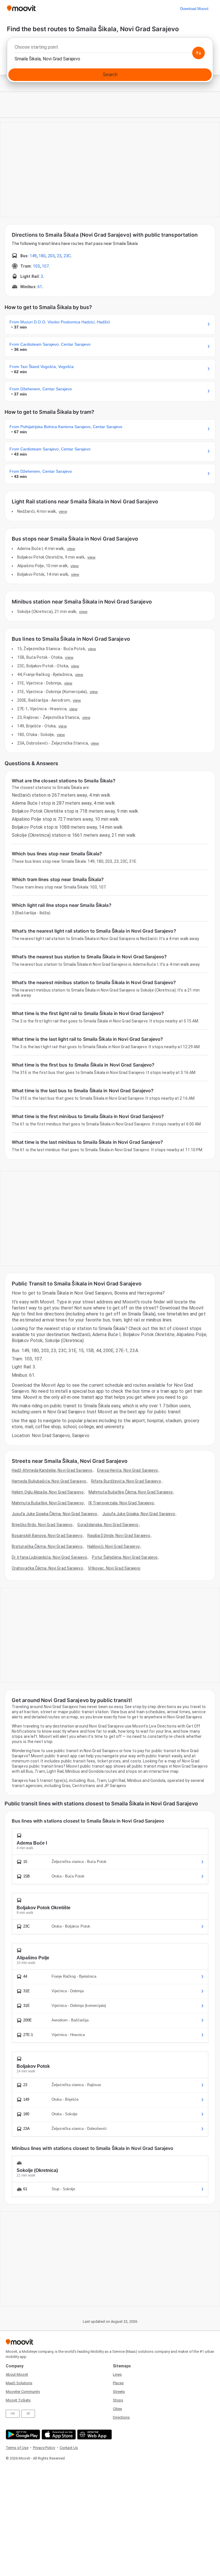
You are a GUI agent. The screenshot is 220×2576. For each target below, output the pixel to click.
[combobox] (110, 49)
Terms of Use (17, 2448)
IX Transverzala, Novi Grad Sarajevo (121, 1503)
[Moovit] (21, 9)
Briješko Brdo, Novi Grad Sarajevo (42, 1525)
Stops (118, 2400)
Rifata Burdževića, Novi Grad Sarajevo (126, 1481)
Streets (119, 2392)
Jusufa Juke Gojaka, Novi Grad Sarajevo (139, 1514)
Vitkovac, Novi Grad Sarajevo (114, 1568)
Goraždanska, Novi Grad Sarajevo (108, 1525)
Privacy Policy (44, 2448)
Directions (121, 2417)
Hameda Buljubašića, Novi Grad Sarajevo (49, 1481)
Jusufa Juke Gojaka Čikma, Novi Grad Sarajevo (54, 1514)
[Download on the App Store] (58, 2434)
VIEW (63, 511)
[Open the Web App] (94, 2434)
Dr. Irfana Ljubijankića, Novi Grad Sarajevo (49, 1557)
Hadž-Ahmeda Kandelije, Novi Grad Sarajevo (52, 1470)
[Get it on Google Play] (22, 2434)
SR (28, 2414)
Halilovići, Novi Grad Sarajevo (114, 1546)
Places (118, 2383)
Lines (117, 2374)
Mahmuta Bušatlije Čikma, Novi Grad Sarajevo (131, 1492)
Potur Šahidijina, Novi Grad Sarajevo (125, 1557)
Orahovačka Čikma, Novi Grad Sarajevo (47, 1568)
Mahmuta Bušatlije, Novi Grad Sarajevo (48, 1503)
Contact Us (69, 2448)
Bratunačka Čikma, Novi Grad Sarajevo (47, 1546)
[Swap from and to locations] (199, 53)
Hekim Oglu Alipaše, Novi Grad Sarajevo (48, 1492)
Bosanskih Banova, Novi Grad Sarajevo (47, 1536)
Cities (117, 2409)
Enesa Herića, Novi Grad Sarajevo (127, 1470)
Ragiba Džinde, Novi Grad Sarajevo (119, 1536)
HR (13, 2414)
